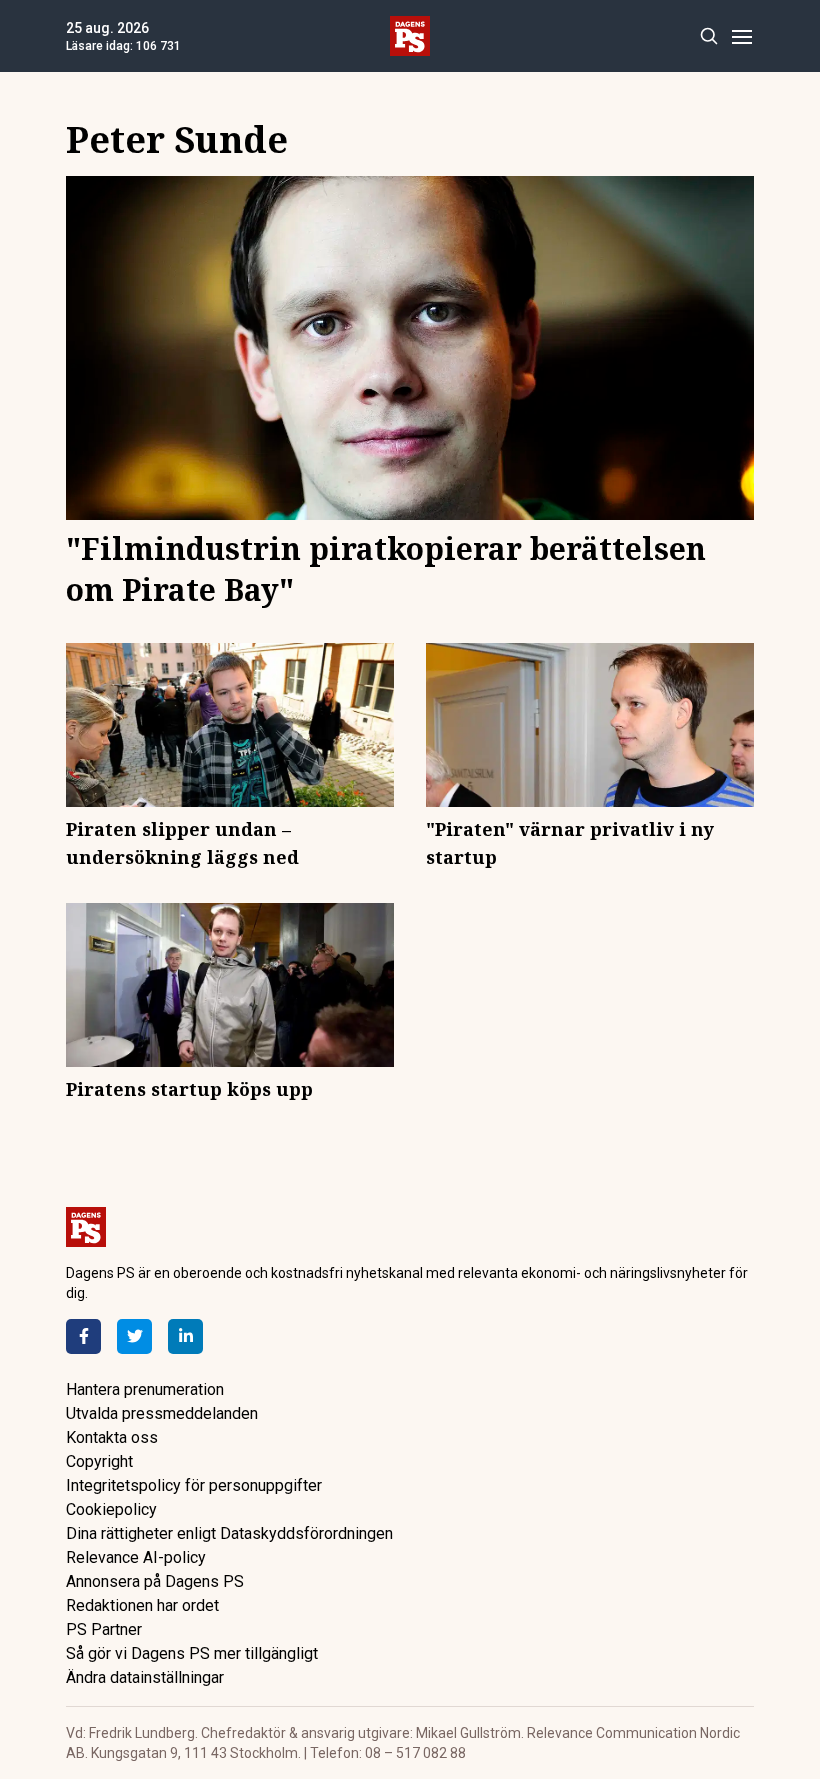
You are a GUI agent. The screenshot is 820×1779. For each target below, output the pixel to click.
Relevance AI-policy (136, 1557)
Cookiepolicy (111, 1509)
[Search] (708, 36)
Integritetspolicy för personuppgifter (194, 1485)
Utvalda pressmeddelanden (162, 1413)
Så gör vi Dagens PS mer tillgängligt (192, 1653)
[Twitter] (134, 1336)
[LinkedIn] (185, 1336)
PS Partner (104, 1629)
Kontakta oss (112, 1437)
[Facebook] (83, 1336)
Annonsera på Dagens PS (155, 1581)
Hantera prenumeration (145, 1389)
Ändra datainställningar (145, 1677)
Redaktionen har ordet (142, 1605)
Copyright (99, 1461)
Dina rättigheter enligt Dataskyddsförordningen (229, 1533)
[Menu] (741, 36)
